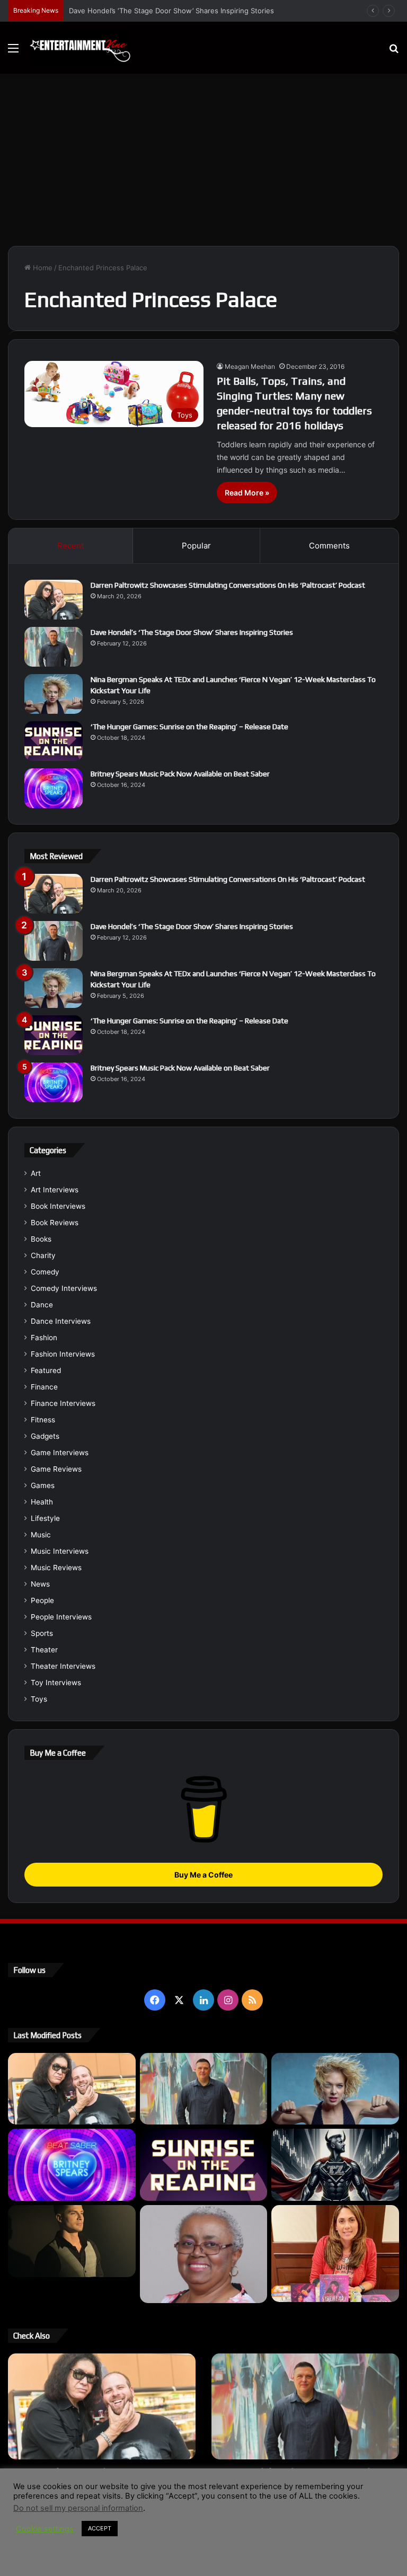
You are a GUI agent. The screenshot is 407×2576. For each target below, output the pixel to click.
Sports (42, 1633)
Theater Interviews (63, 1666)
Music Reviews (56, 1568)
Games (43, 1485)
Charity (43, 1255)
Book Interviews (58, 1206)
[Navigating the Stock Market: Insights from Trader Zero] (335, 2165)
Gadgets (45, 1436)
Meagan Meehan (250, 366)
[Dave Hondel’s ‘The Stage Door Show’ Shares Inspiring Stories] (54, 647)
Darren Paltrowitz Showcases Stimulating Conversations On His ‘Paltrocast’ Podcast (228, 585)
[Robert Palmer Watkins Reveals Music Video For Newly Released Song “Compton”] (72, 2241)
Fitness (43, 1420)
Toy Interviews (56, 1683)
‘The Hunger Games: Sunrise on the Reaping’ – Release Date (189, 727)
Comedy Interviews (64, 1288)
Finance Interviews (63, 1403)
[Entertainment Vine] (80, 48)
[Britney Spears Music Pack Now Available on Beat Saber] (54, 788)
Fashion (44, 1338)
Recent (70, 546)
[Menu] (13, 52)
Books (41, 1239)
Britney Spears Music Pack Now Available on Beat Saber (180, 774)
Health (42, 1502)
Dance (42, 1305)
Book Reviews (55, 1223)
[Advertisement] (203, 164)
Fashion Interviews (63, 1354)
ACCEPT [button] (100, 2528)
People (42, 1600)
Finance (44, 1387)
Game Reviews (56, 1469)
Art (36, 1173)
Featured (46, 1370)
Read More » (247, 493)
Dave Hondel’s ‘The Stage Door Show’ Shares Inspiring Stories (192, 632)
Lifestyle (45, 1518)
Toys (39, 1699)
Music (41, 1535)
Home (42, 268)
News (40, 1584)
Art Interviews (55, 1190)
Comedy (45, 1272)
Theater (44, 1650)
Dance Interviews (61, 1321)
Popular (196, 546)
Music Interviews (60, 1551)
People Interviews (61, 1617)
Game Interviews (60, 1453)
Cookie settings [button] (45, 2529)
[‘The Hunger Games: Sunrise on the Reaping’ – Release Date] (54, 741)
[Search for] (394, 52)
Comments (329, 546)
